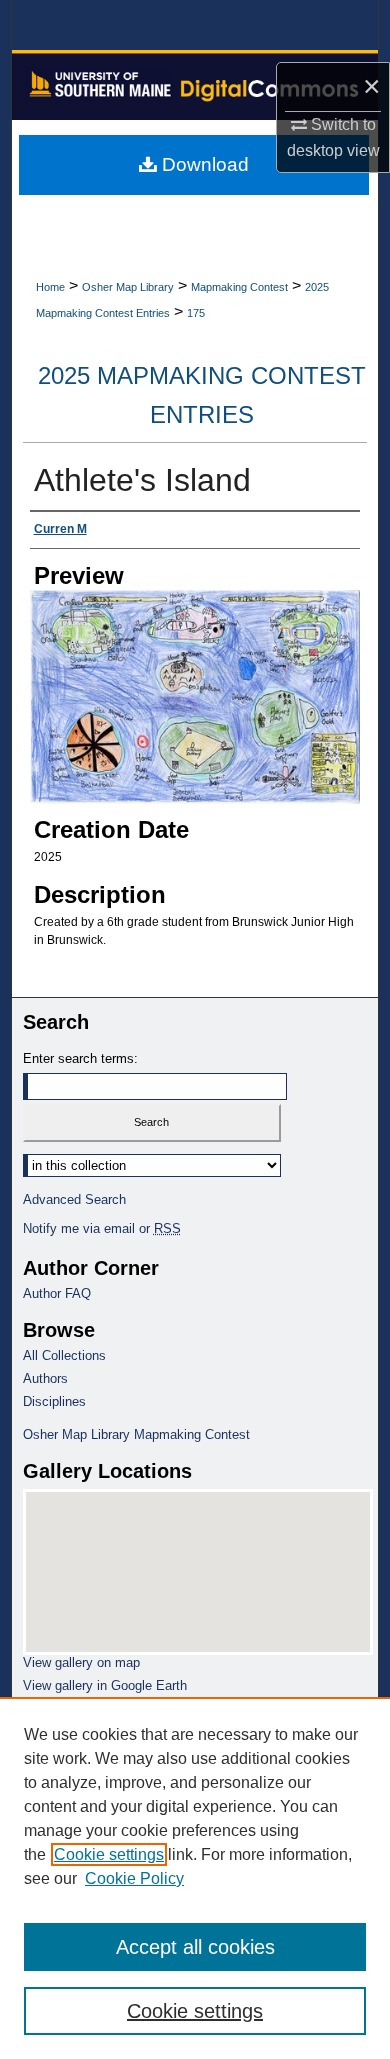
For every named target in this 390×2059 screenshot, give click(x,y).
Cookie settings (109, 1854)
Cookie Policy (134, 1878)
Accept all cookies (195, 1947)
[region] (195, 1878)
